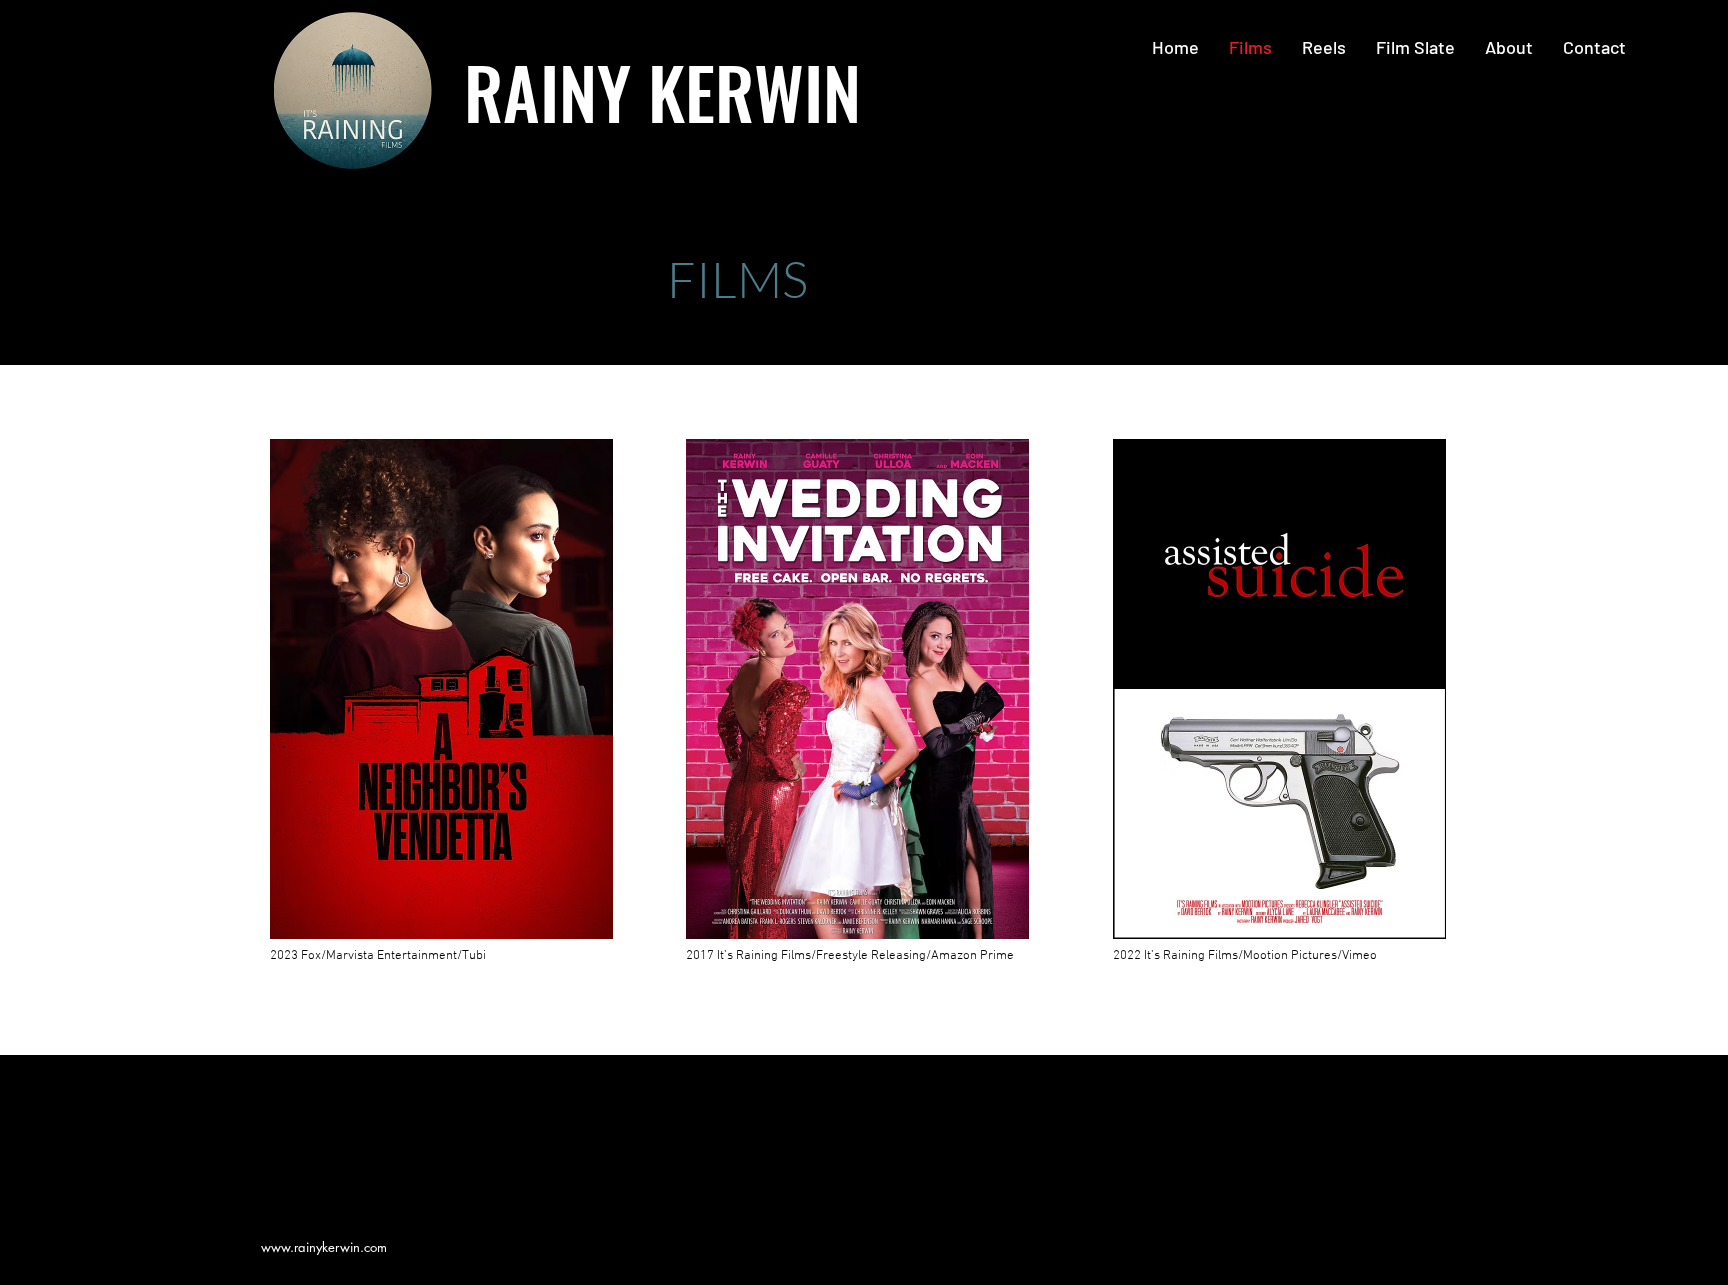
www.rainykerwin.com (324, 1247)
